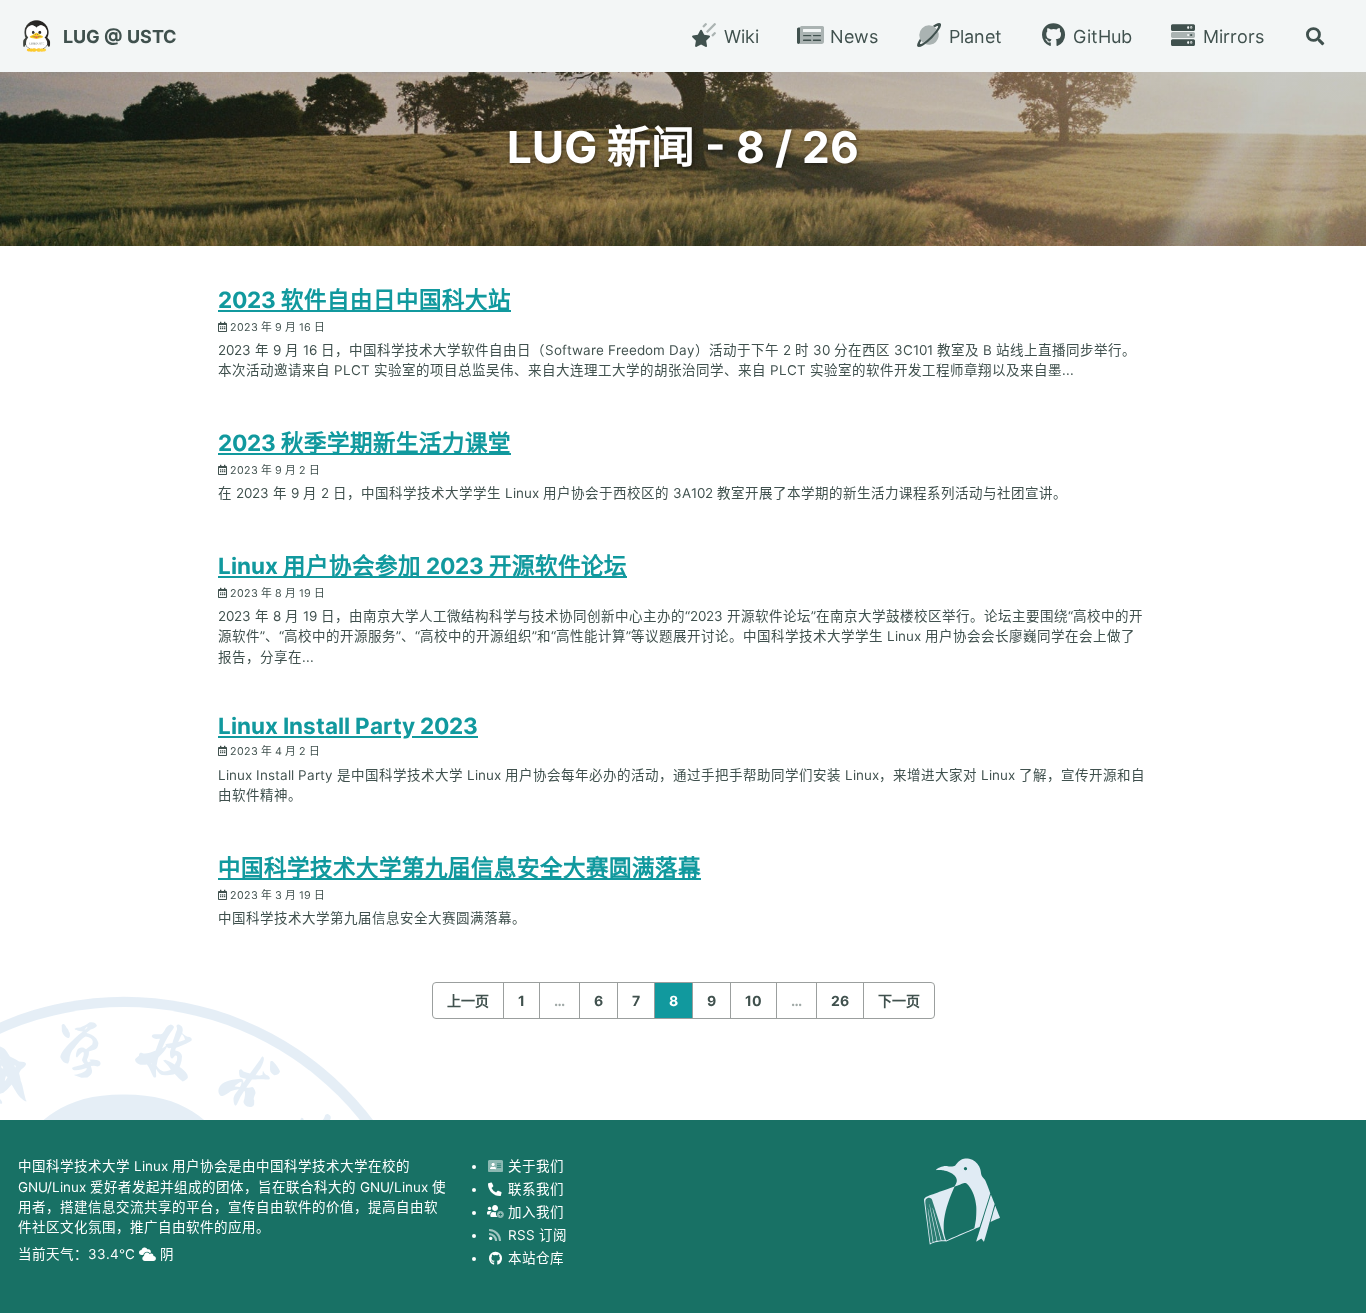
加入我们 (534, 1211)
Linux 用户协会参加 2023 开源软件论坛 (422, 565)
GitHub (1100, 36)
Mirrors (1231, 36)
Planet (973, 36)
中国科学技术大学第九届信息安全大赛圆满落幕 (459, 867)
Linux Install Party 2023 (348, 725)
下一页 (899, 1000)
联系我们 (534, 1189)
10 (753, 1000)
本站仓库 (534, 1257)
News (851, 36)
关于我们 (534, 1166)
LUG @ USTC (120, 36)
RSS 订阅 (535, 1234)
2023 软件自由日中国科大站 (364, 299)
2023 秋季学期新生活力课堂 (364, 442)
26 (840, 1000)
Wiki (739, 36)
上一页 (468, 1000)
